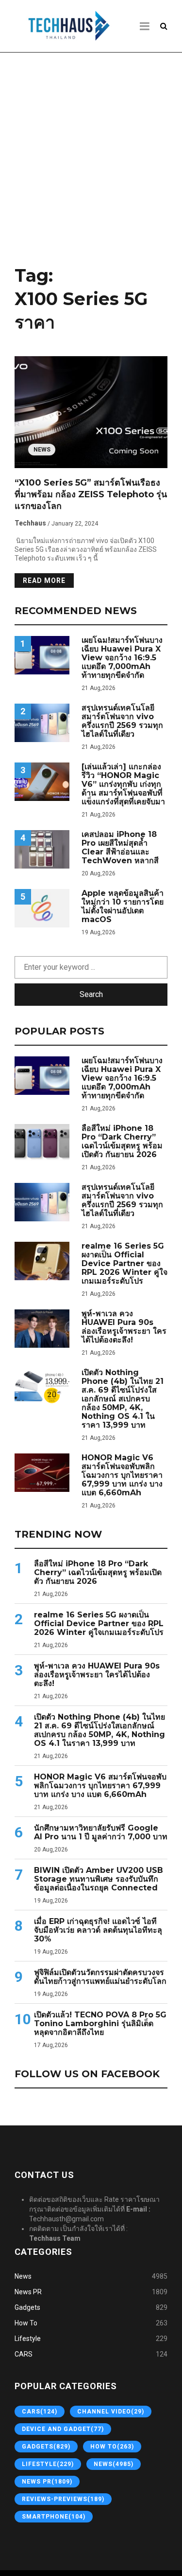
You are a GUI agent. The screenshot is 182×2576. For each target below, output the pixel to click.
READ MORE (44, 581)
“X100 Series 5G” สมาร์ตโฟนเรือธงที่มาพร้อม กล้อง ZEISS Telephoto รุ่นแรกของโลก (91, 494)
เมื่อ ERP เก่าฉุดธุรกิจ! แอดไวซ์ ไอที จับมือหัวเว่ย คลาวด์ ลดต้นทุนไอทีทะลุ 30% (98, 1930)
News (42, 450)
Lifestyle (28, 2339)
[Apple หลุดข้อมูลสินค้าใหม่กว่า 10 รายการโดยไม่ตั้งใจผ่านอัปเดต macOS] (42, 908)
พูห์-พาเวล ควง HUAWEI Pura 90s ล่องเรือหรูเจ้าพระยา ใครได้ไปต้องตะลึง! (124, 1327)
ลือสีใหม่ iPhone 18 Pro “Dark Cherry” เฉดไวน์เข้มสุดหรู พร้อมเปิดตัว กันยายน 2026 (122, 1142)
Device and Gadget (63, 2429)
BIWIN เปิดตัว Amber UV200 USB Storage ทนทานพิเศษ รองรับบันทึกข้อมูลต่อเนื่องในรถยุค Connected (99, 1879)
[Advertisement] (91, 156)
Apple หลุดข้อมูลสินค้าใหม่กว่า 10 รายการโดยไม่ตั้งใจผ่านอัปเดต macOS (123, 907)
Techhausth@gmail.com (66, 2219)
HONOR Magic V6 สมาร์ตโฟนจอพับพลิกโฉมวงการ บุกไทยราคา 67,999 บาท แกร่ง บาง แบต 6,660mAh (122, 1475)
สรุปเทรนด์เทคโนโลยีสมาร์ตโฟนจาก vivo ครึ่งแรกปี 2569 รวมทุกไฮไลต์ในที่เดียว (122, 721)
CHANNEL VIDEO (111, 2412)
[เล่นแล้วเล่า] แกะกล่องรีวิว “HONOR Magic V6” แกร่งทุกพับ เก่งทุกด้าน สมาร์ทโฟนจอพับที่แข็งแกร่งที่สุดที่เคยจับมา (123, 784)
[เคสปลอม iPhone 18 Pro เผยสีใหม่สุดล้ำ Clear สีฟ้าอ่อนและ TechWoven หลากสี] (42, 849)
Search (91, 994)
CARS (24, 2354)
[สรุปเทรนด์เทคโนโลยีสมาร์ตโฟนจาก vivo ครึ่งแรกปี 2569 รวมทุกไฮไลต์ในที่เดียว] (42, 723)
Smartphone (54, 2517)
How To (26, 2323)
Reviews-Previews (63, 2499)
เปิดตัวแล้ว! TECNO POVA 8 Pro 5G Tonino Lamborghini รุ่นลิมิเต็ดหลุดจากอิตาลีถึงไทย (100, 2024)
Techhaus (30, 523)
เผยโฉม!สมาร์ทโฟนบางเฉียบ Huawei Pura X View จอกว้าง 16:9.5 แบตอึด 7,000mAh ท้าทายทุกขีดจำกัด (122, 658)
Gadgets (27, 2307)
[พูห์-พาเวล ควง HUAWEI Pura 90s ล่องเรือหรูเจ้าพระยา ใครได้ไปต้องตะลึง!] (42, 1329)
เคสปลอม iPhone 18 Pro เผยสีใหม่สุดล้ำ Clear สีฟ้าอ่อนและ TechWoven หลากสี (120, 848)
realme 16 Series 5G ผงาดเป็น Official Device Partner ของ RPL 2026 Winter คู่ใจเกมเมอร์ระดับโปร (124, 1264)
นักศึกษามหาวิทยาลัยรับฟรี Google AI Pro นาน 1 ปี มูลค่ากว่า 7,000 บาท (101, 1832)
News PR (28, 2292)
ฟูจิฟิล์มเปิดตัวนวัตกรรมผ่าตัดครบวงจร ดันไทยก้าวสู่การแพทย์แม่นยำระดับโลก (100, 1977)
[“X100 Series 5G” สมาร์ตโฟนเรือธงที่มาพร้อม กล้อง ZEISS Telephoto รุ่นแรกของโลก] (91, 412)
